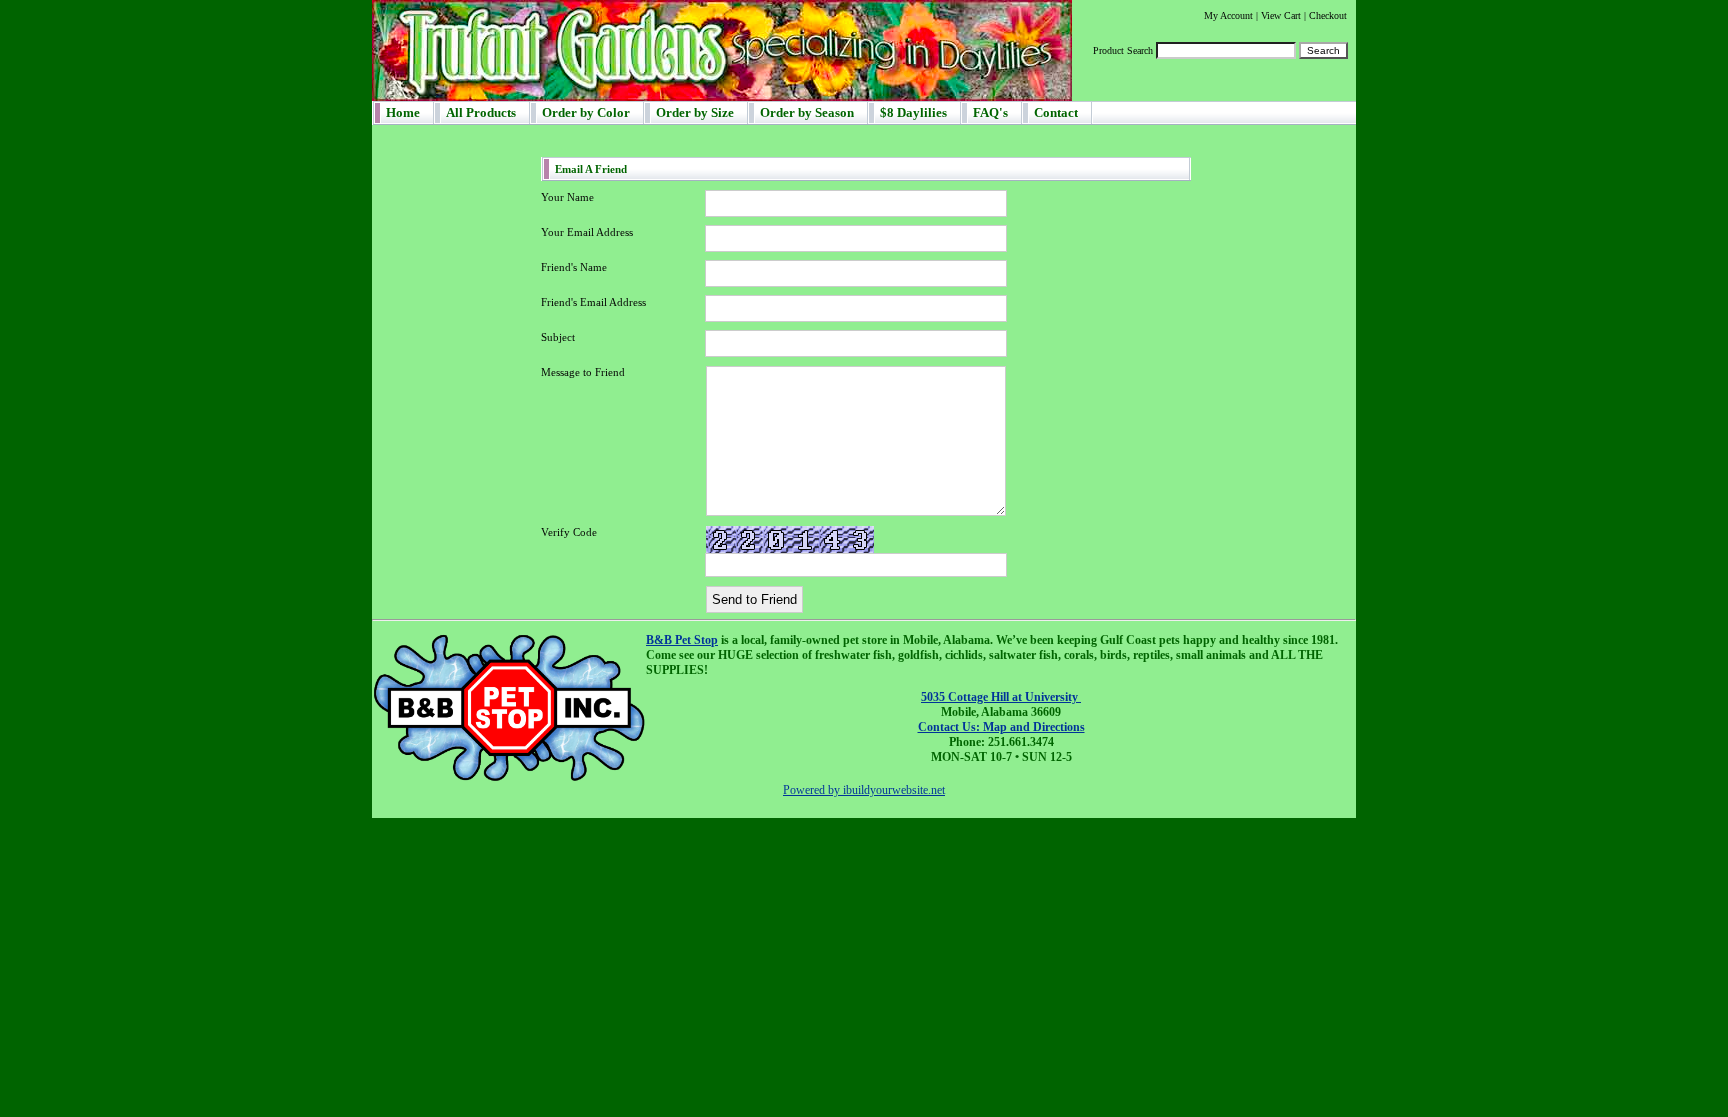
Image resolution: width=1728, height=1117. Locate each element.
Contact (1056, 112)
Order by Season (807, 112)
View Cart (1281, 15)
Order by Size (695, 112)
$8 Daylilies (913, 112)
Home (403, 112)
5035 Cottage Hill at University (1001, 697)
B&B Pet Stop (682, 640)
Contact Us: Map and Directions (1001, 727)
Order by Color (586, 112)
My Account (1228, 15)
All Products (481, 112)
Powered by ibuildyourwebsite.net (864, 790)
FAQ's (990, 112)
